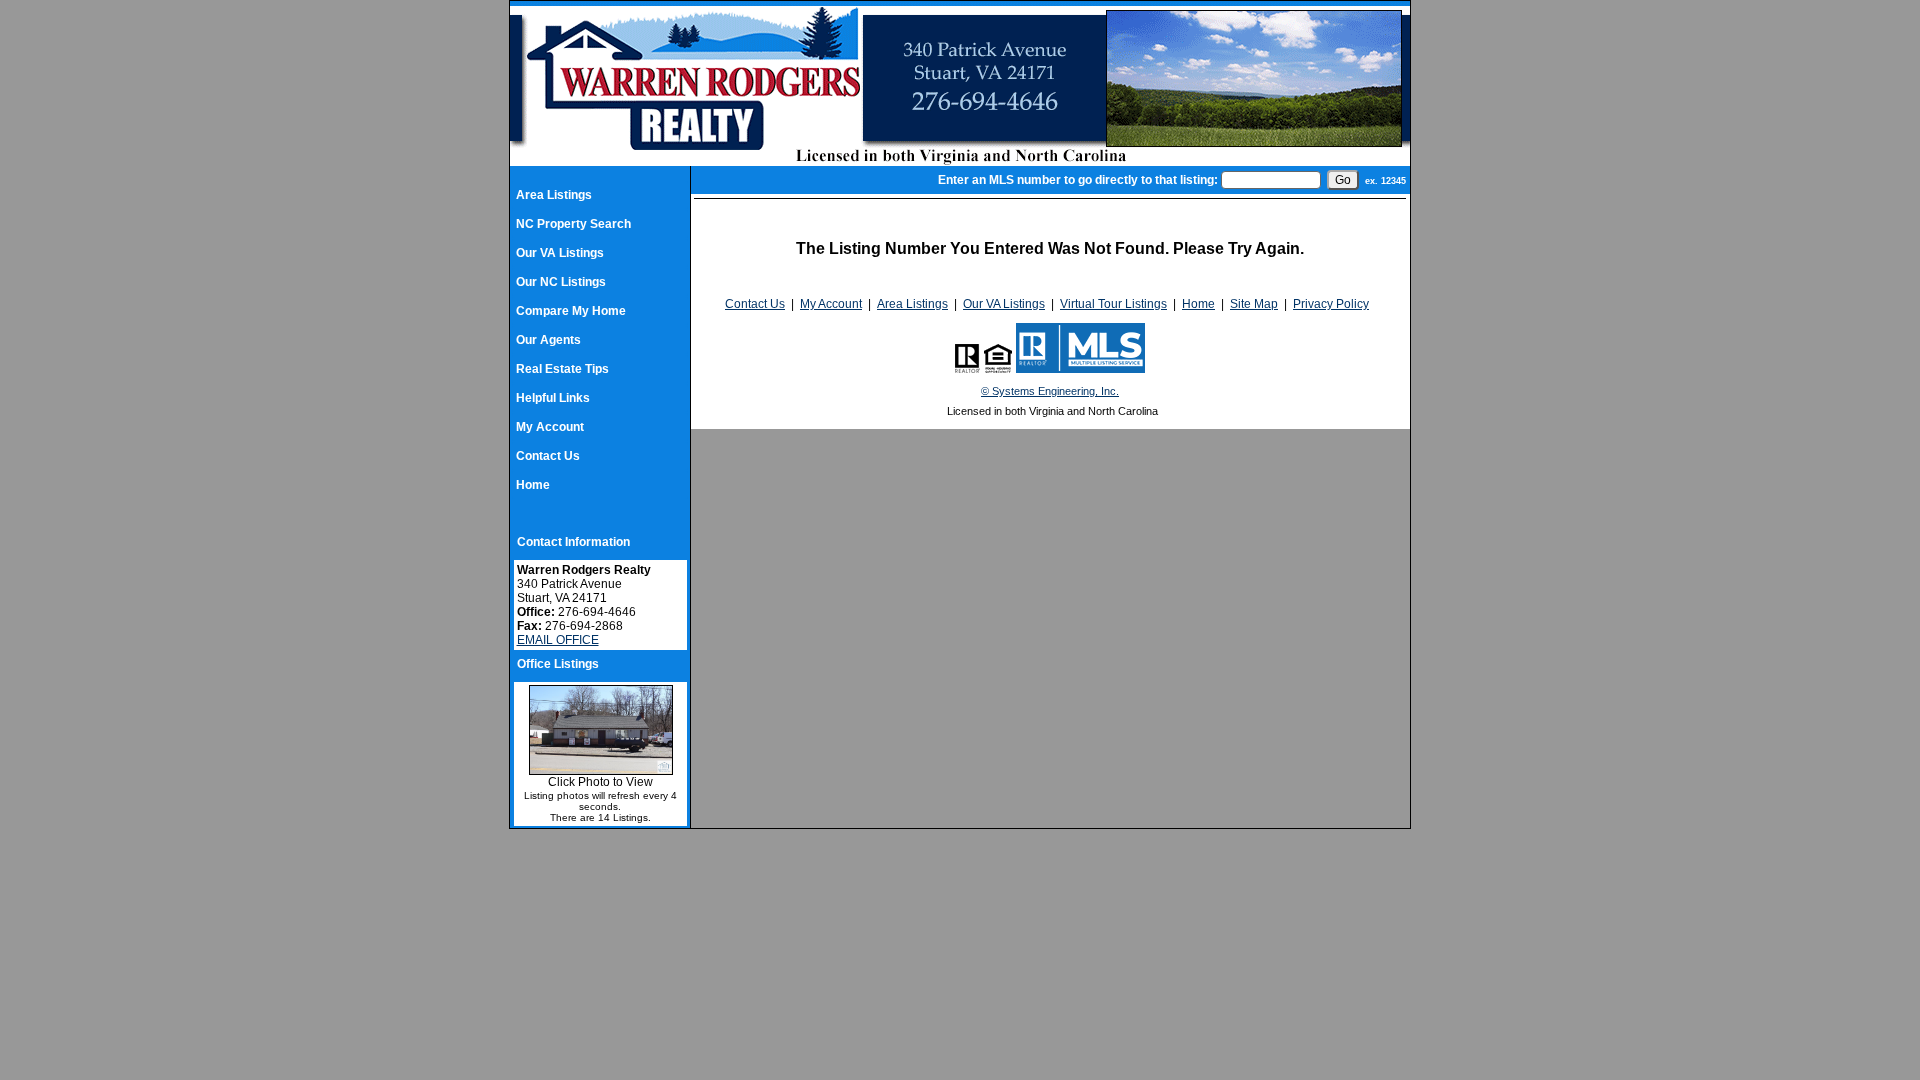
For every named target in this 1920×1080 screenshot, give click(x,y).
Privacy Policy (1331, 304)
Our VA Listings (560, 253)
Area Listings (554, 195)
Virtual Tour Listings (1113, 304)
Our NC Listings (561, 282)
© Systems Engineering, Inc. (1050, 391)
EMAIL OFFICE (558, 640)
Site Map (1254, 304)
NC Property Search (573, 224)
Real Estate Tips (562, 369)
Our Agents (548, 340)
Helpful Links (553, 398)
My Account (550, 427)
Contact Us (548, 456)
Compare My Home (571, 311)
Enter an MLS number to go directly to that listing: (1078, 180)
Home (533, 485)
